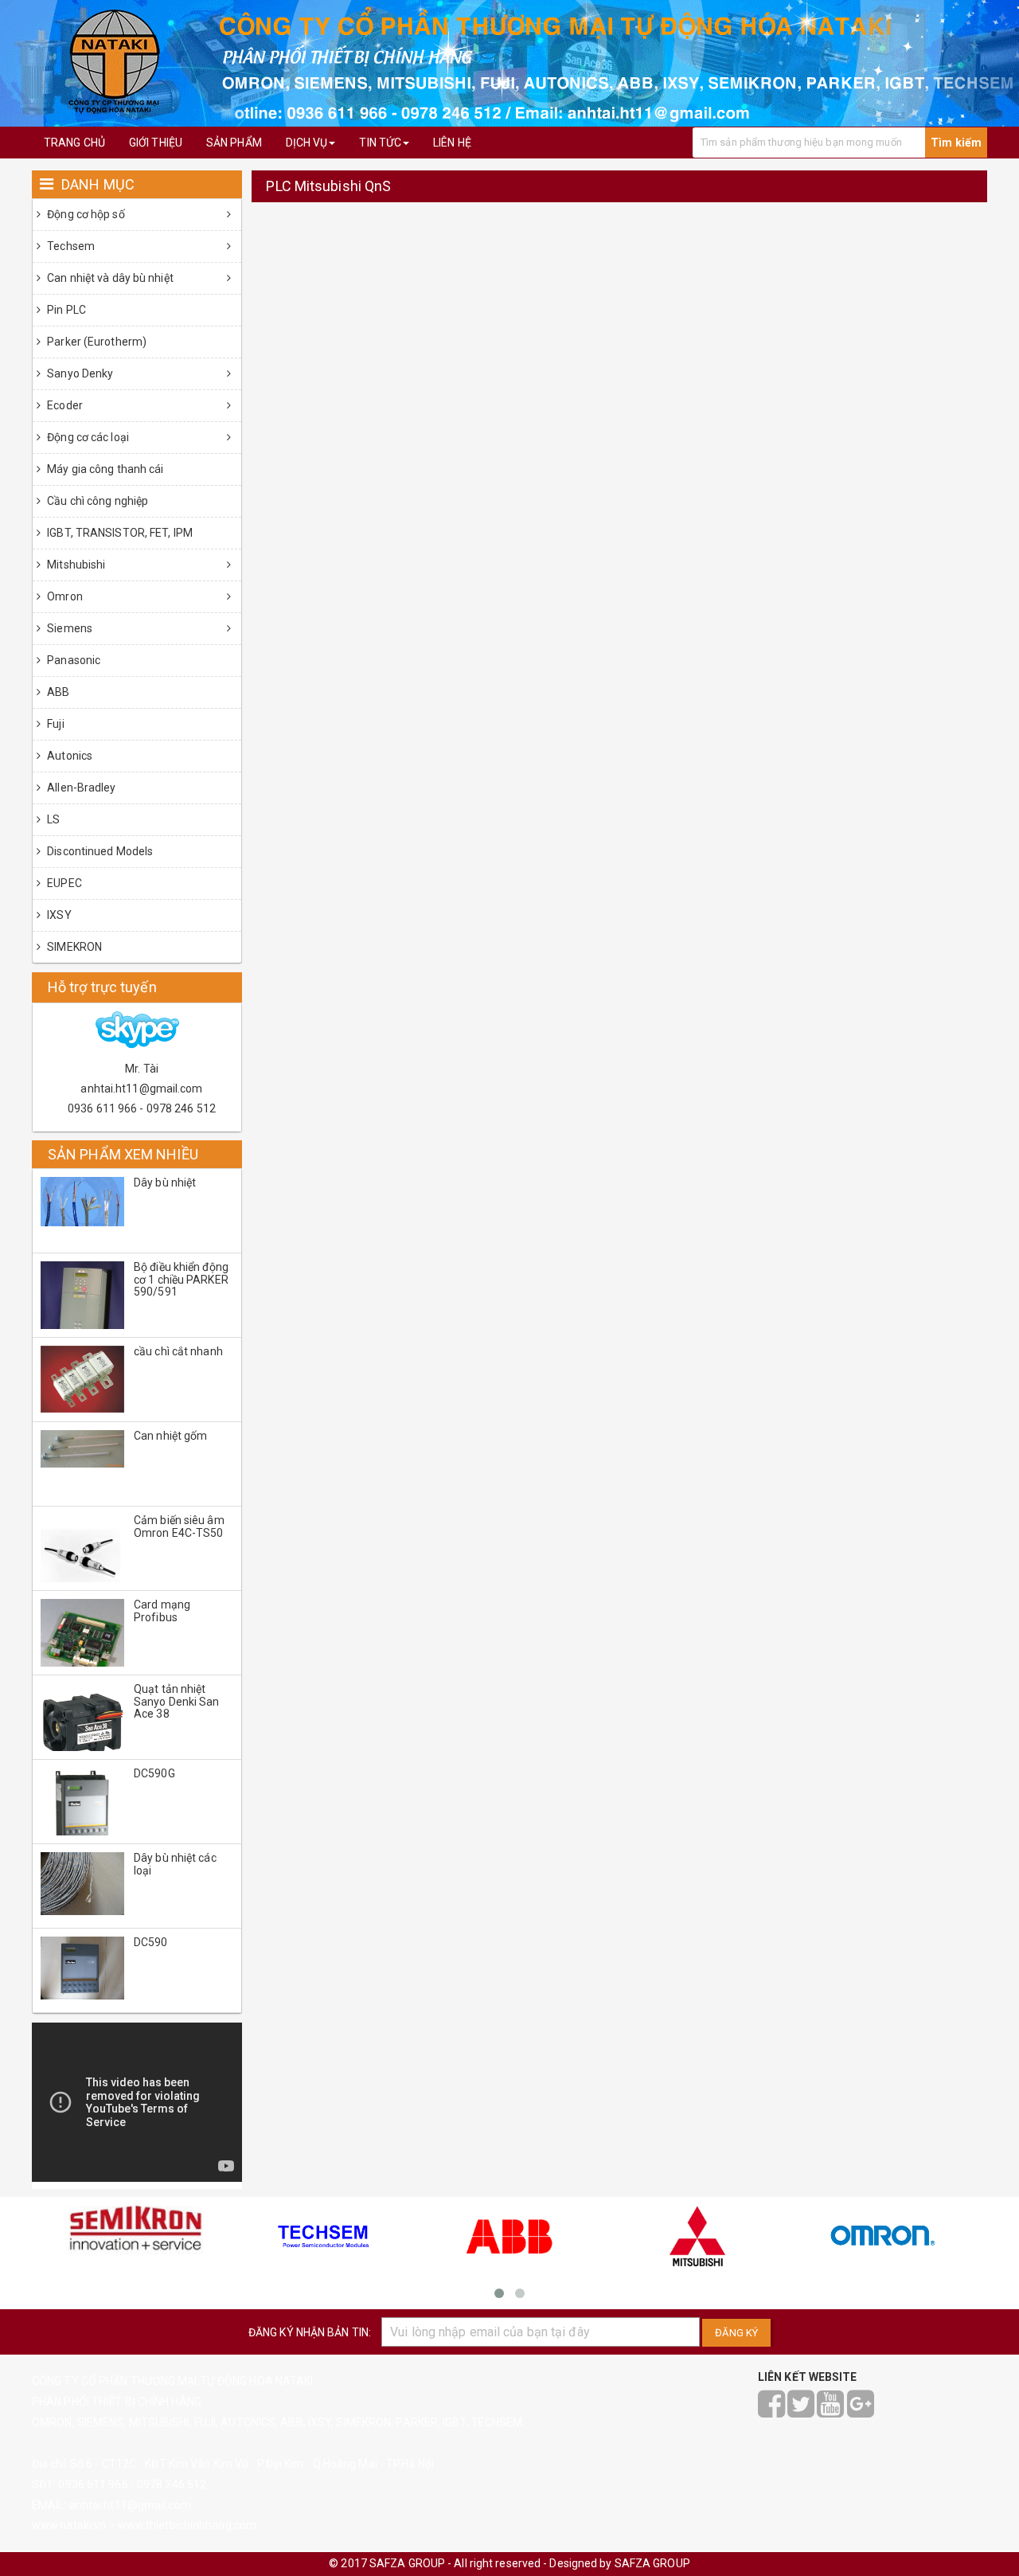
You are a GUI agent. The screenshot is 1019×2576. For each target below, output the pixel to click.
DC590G (154, 1773)
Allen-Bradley (80, 788)
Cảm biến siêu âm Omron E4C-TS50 (179, 1526)
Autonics (68, 756)
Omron (64, 596)
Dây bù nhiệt (165, 1182)
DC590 (151, 1942)
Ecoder (64, 405)
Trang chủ (74, 143)
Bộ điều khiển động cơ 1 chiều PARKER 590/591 (181, 1279)
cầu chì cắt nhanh (178, 1351)
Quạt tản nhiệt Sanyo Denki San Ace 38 (177, 1701)
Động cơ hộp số (85, 214)
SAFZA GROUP (652, 2563)
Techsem (70, 246)
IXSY (58, 915)
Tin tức (380, 143)
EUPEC (63, 883)
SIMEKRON (73, 947)
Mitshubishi (75, 565)
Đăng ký (736, 2333)
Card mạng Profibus (162, 1610)
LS (52, 819)
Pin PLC (65, 310)
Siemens (68, 628)
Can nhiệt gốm (170, 1436)
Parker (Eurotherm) (96, 342)
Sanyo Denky (79, 373)
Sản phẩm (234, 143)
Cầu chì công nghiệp (96, 501)
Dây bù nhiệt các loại (175, 1864)
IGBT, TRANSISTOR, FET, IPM (119, 533)
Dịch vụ (307, 143)
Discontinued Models (99, 851)
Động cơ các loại (87, 437)
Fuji (55, 724)
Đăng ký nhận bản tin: (310, 2332)
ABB (57, 692)
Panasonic (72, 660)
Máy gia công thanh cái (104, 469)
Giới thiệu (156, 143)
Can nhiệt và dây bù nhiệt (109, 278)
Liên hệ (452, 143)
